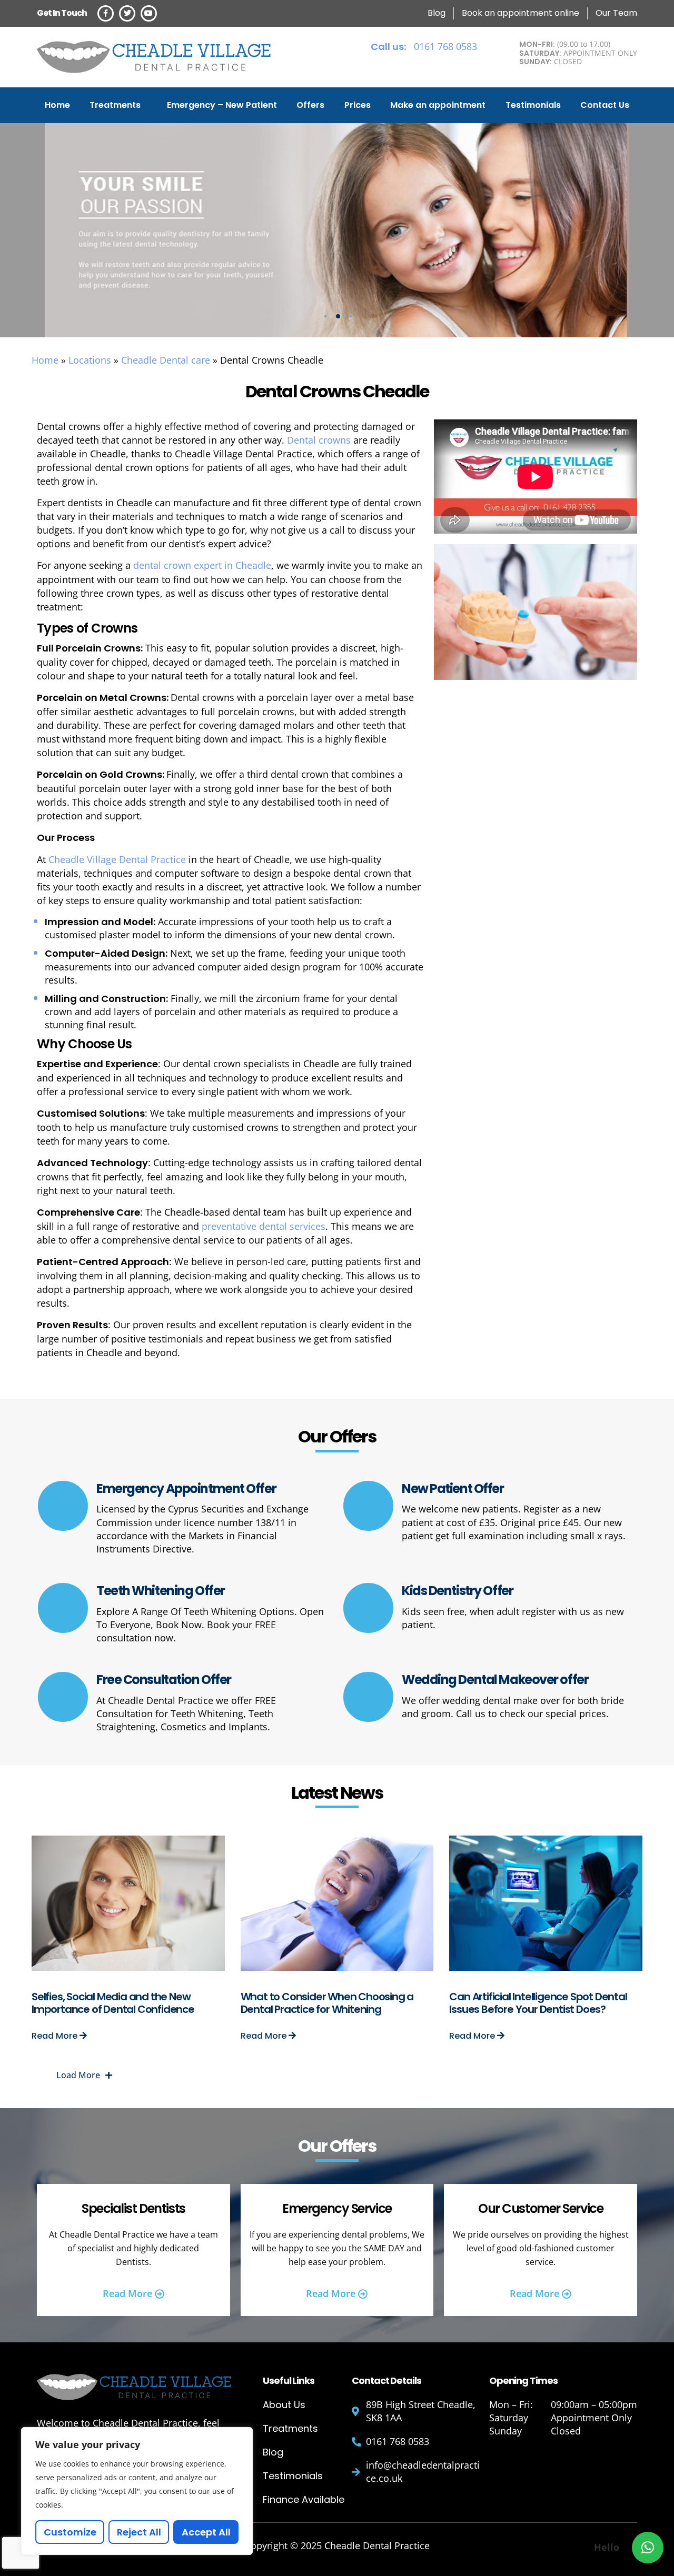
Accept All (206, 2532)
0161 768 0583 (424, 46)
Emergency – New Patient (222, 105)
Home (57, 105)
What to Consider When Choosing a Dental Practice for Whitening (327, 2003)
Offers (310, 105)
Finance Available (304, 2499)
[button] (648, 2548)
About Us (284, 2405)
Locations (90, 360)
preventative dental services (264, 1226)
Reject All (139, 2532)
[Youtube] (149, 13)
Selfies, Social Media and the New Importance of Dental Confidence (113, 2003)
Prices (358, 105)
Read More (56, 2036)
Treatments (115, 105)
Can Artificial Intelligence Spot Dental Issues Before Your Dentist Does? (538, 2003)
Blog (273, 2452)
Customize (70, 2532)
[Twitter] (127, 13)
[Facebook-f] (106, 13)
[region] (137, 2491)
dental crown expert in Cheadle (202, 565)
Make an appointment (438, 105)
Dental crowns (319, 440)
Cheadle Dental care (166, 360)
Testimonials (533, 105)
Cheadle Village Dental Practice (118, 859)
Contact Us (605, 105)
